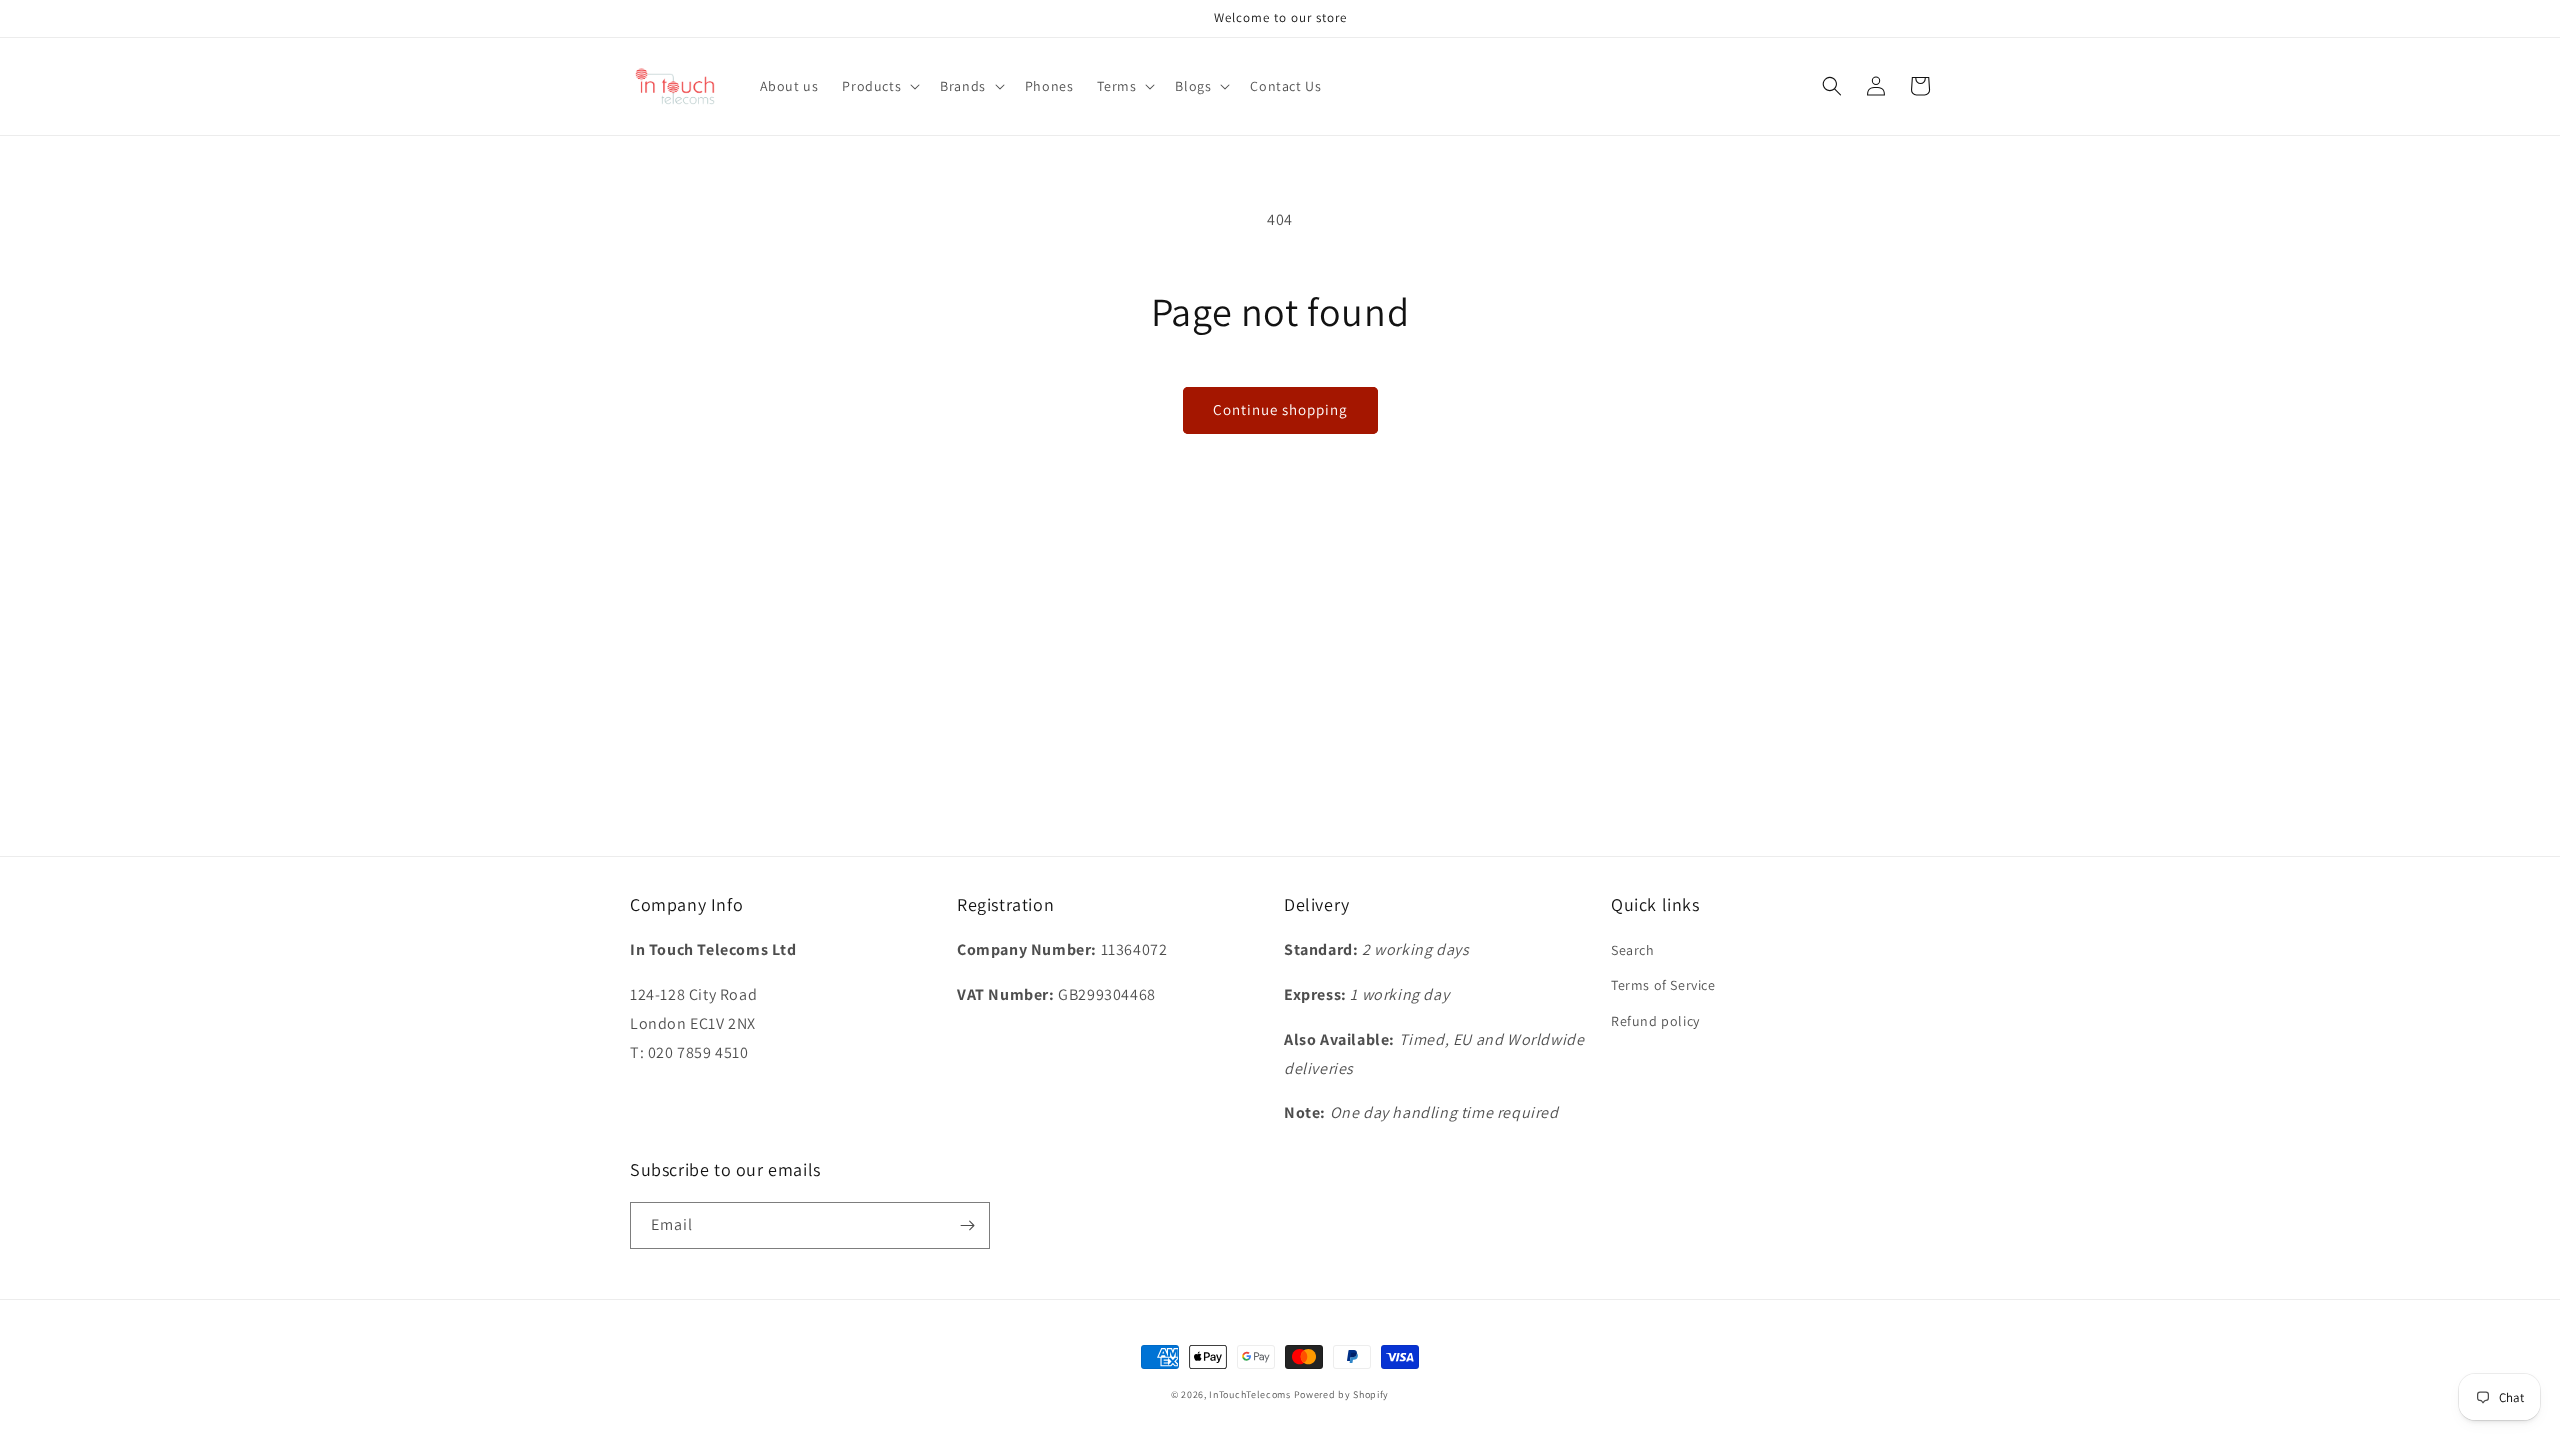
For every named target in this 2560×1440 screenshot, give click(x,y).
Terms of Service (1663, 985)
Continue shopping (1280, 409)
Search (1633, 950)
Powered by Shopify (1342, 1394)
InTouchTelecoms (1250, 1394)
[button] (879, 86)
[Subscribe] (967, 1225)
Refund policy (1655, 1021)
